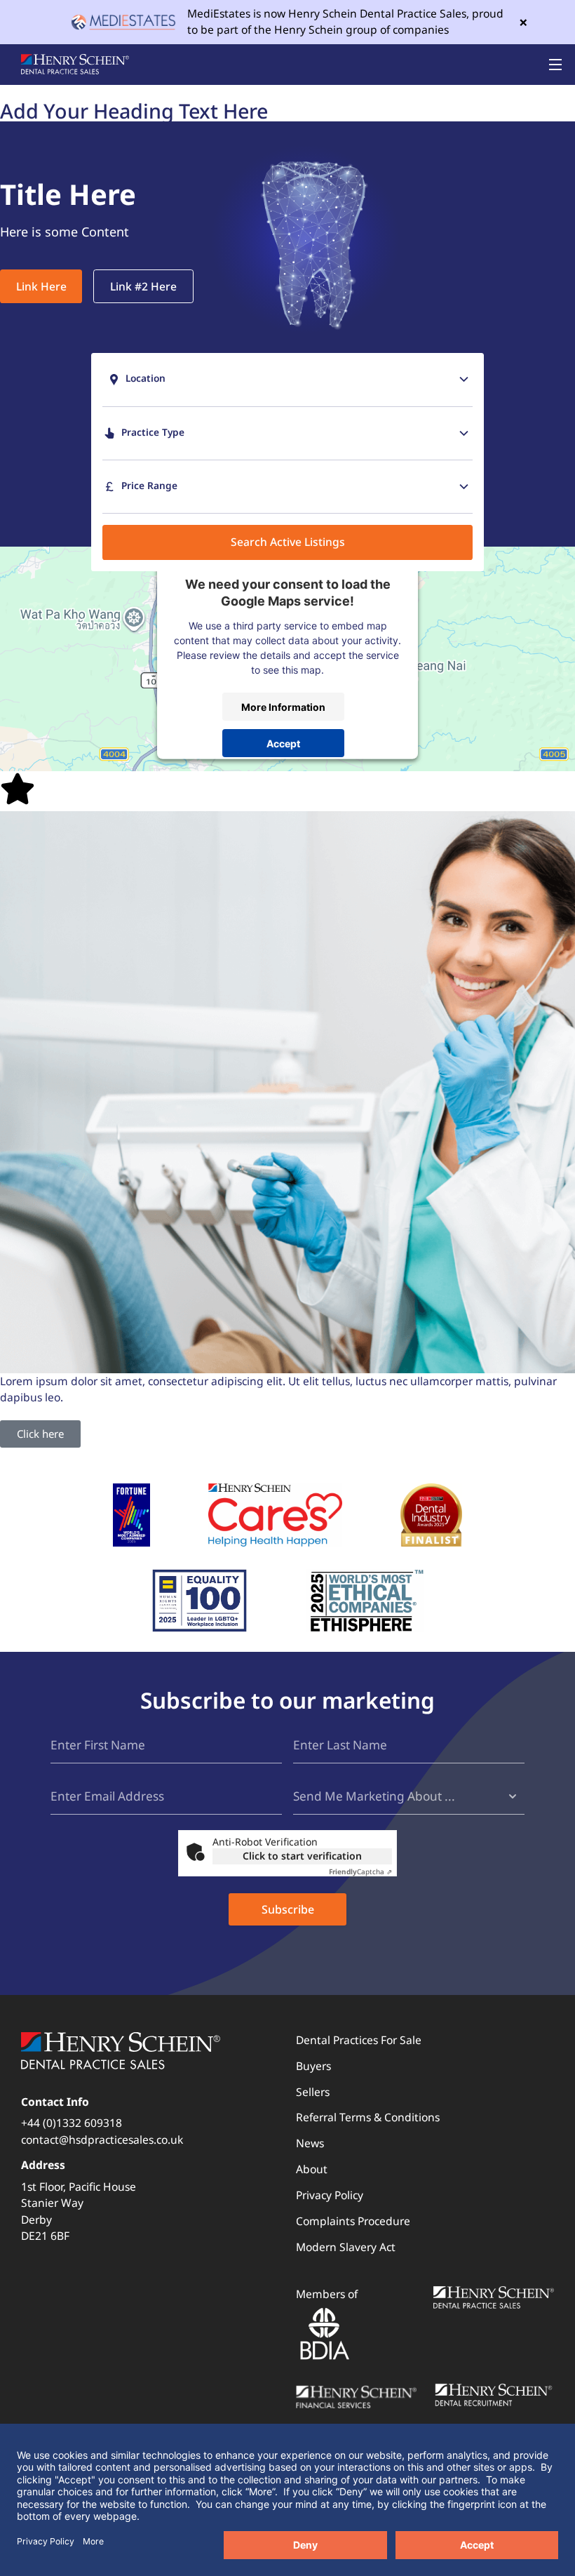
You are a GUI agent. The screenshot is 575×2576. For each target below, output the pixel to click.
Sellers (313, 2092)
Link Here (41, 286)
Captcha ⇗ (360, 1871)
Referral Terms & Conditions (368, 2117)
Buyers (313, 2066)
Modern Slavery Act (346, 2247)
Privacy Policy (330, 2195)
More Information (283, 706)
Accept (283, 743)
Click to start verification (302, 1856)
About (312, 2169)
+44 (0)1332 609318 (72, 2123)
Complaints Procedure (353, 2221)
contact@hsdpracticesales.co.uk (102, 2140)
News (310, 2143)
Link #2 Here (143, 286)
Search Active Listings (288, 542)
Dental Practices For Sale (359, 2040)
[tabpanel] (287, 225)
